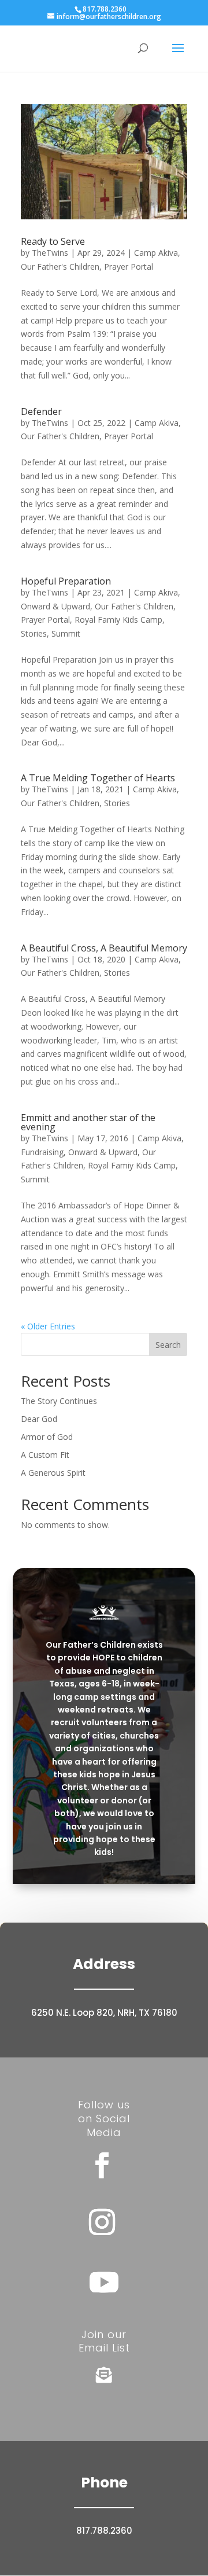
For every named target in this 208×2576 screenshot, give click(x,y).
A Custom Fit (45, 1455)
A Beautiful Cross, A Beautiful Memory (104, 948)
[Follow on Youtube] (104, 2282)
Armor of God (47, 1437)
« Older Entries (48, 1326)
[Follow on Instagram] (102, 2222)
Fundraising (42, 1152)
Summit (66, 633)
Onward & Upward (55, 606)
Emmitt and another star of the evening (88, 1122)
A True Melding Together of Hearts (98, 778)
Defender (41, 411)
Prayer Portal (129, 267)
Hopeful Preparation (66, 581)
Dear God (39, 1419)
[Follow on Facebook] (102, 2166)
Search (168, 1345)
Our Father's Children (60, 267)
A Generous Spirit (53, 1473)
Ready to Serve (53, 241)
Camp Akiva (156, 253)
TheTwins (50, 253)
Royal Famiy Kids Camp (118, 620)
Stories (34, 633)
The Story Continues (59, 1401)
